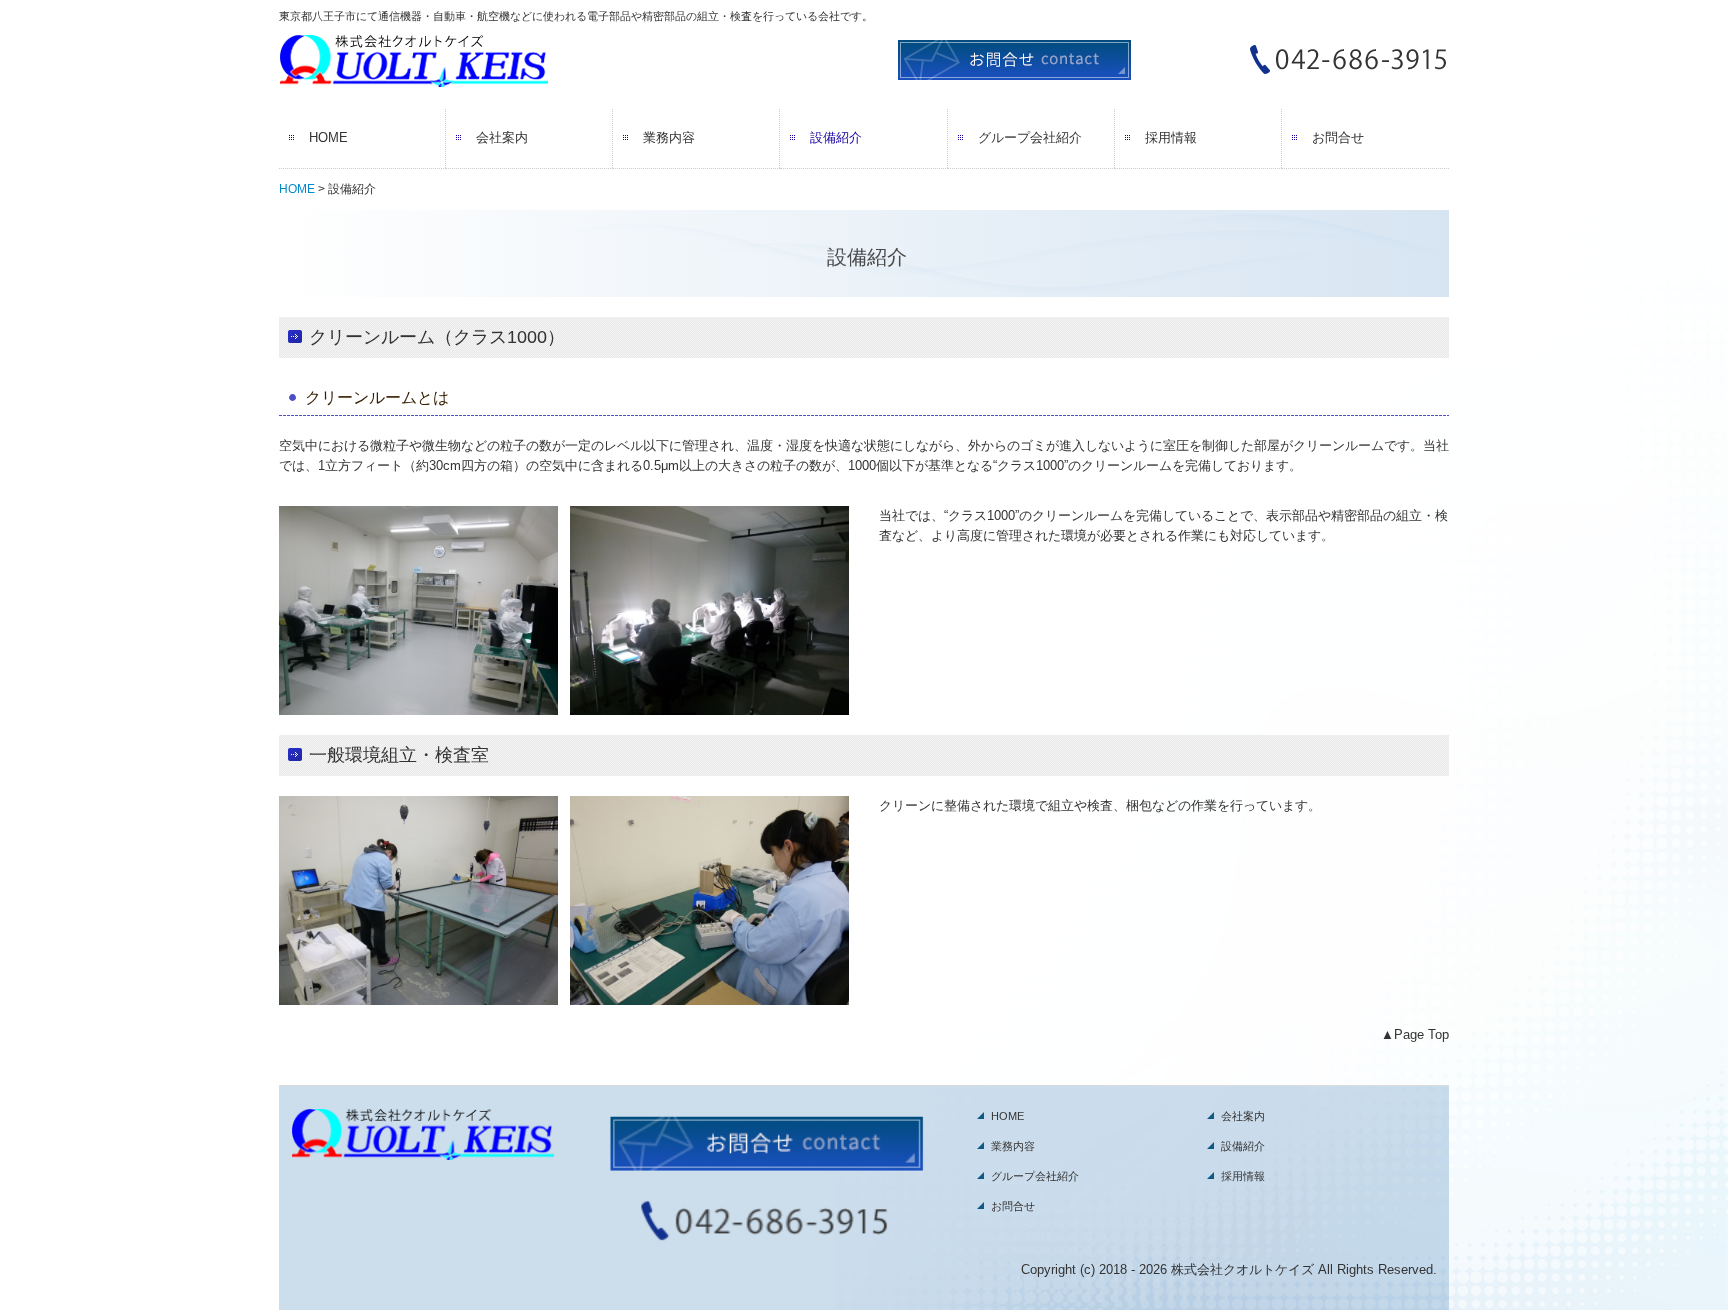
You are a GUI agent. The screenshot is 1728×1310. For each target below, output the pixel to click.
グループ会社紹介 (1030, 137)
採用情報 (1171, 137)
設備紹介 (836, 137)
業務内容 (669, 137)
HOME (328, 137)
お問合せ (1338, 137)
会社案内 (502, 137)
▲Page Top (1415, 1034)
